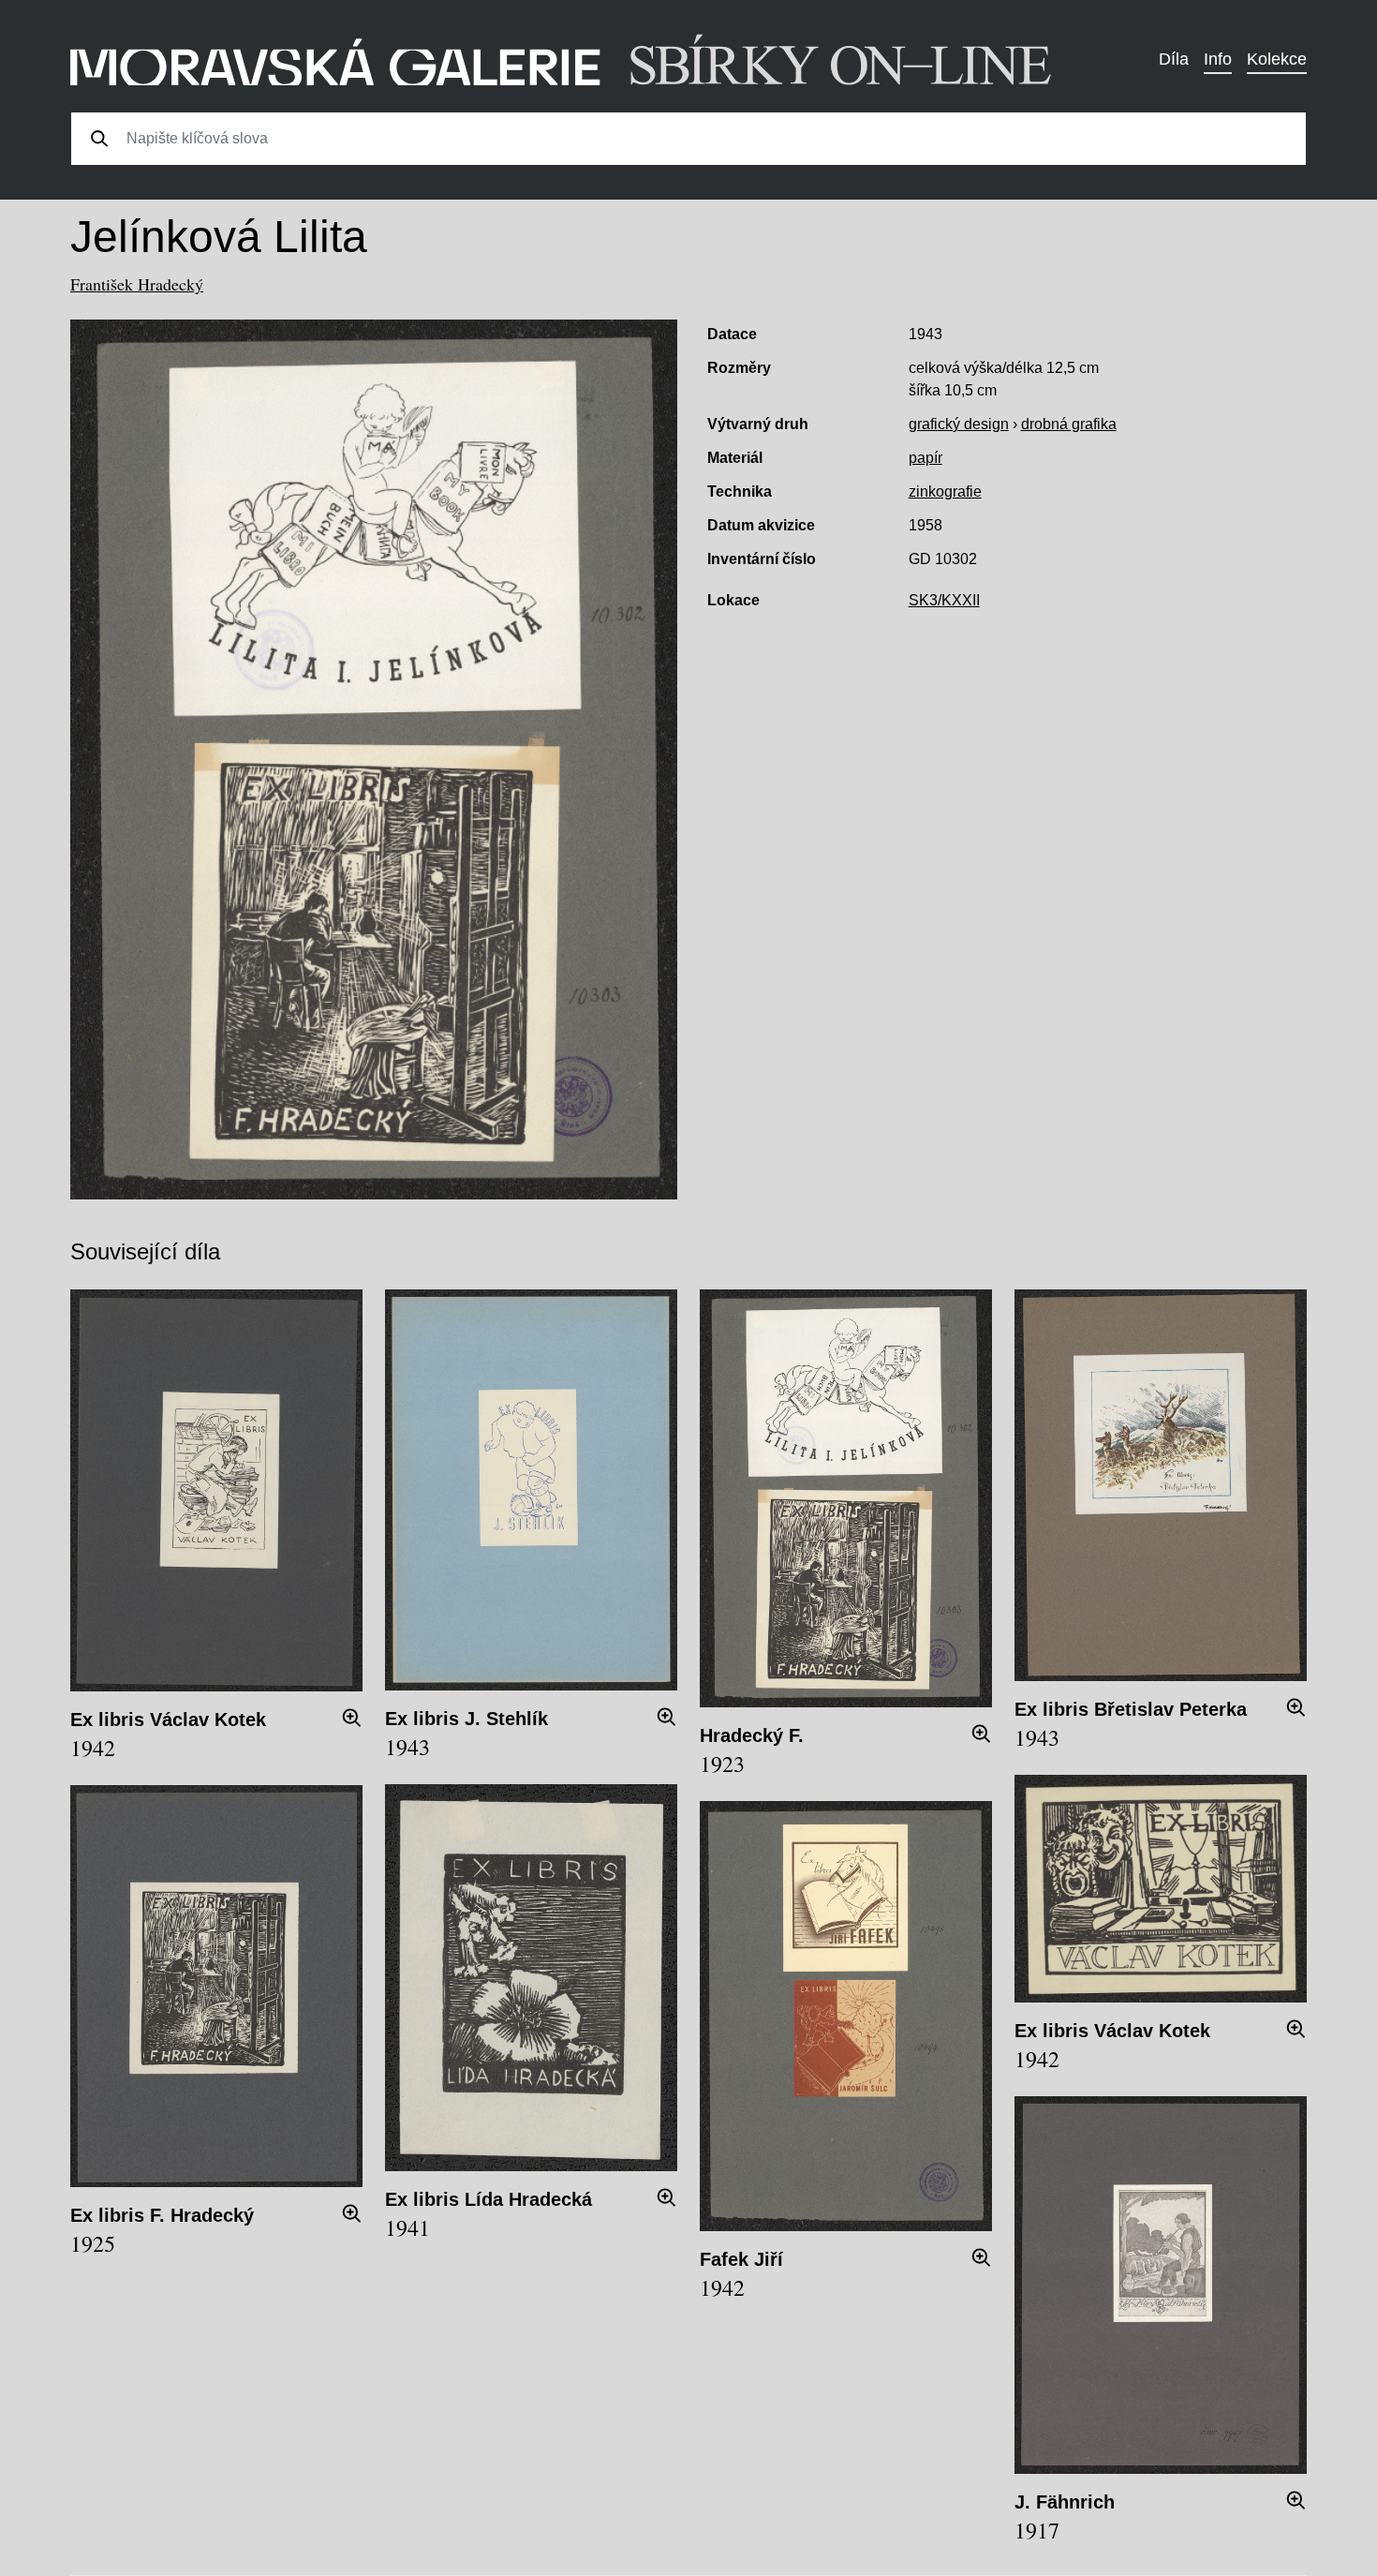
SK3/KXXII (944, 600)
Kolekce (1277, 59)
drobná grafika (1069, 424)
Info (1218, 59)
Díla (1174, 59)
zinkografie (945, 491)
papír (925, 458)
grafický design (959, 424)
